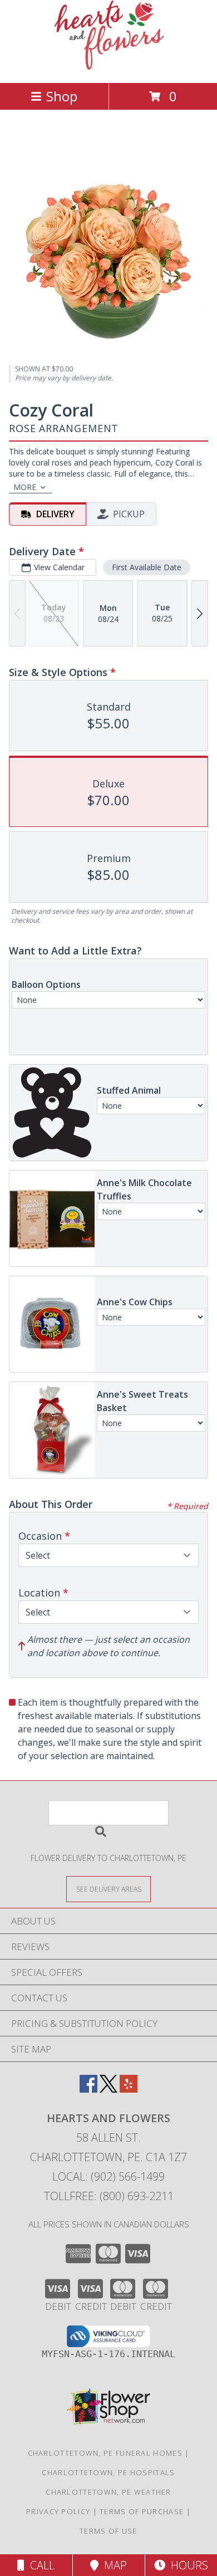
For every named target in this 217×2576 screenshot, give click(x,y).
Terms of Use (108, 2531)
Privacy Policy (58, 2511)
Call (40, 2565)
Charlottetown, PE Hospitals (108, 2472)
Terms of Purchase (142, 2511)
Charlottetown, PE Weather (108, 2492)
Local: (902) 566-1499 (108, 2176)
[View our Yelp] (129, 2089)
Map (113, 2565)
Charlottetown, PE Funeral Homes (105, 2453)
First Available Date (147, 567)
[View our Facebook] (88, 2089)
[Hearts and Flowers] (109, 67)
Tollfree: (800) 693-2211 (109, 2196)
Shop (62, 96)
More (25, 487)
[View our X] (108, 2089)
